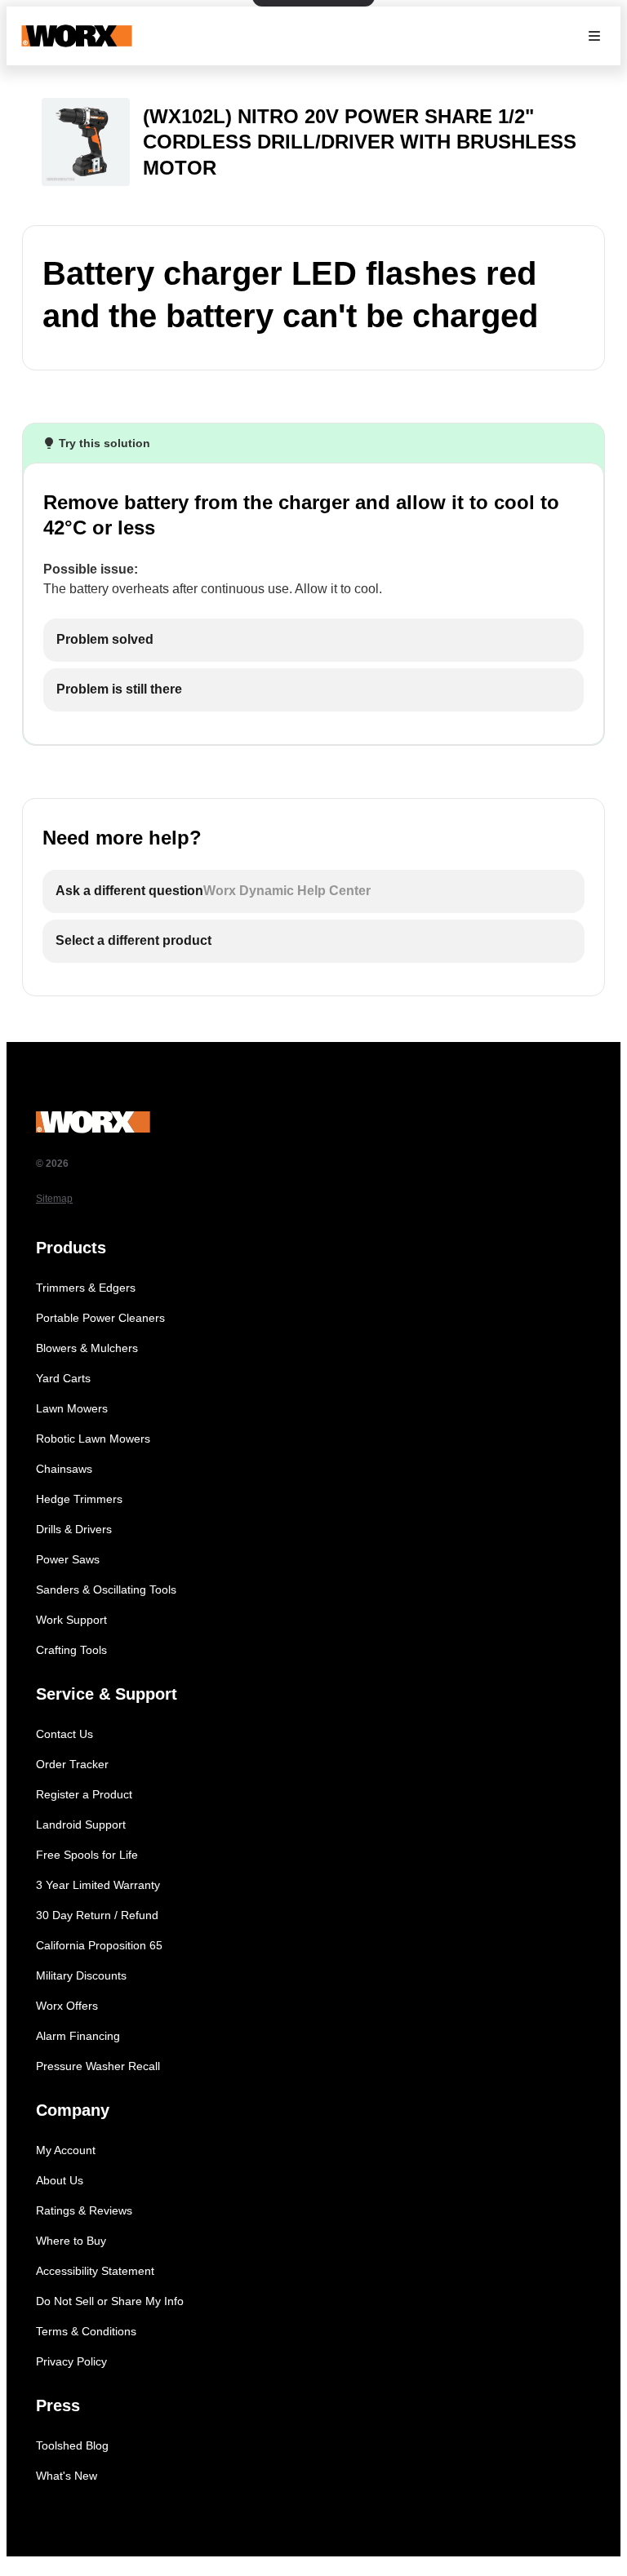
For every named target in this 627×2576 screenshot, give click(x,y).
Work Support (71, 1620)
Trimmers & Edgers (86, 1288)
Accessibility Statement (95, 2271)
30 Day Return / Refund (97, 1915)
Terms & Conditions (86, 2331)
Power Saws (68, 1559)
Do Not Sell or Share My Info (110, 2301)
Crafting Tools (71, 1650)
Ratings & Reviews (84, 2210)
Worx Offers (67, 2006)
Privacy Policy (71, 2361)
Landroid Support (81, 1824)
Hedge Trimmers (79, 1499)
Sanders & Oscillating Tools (106, 1589)
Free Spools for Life (87, 1855)
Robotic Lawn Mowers (93, 1439)
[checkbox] (313, 640)
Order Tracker (72, 1764)
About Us (60, 2180)
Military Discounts (81, 1975)
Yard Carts (63, 1378)
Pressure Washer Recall (98, 2066)
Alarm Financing (78, 2036)
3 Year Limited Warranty (98, 1885)
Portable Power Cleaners (100, 1318)
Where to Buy (71, 2241)
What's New (67, 2476)
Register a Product (84, 1794)
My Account (66, 2150)
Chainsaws (64, 1469)
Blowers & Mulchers (87, 1348)
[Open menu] (594, 36)
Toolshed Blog (72, 2445)
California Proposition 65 (99, 1945)
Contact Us (64, 1734)
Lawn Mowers (72, 1408)
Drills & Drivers (74, 1529)
